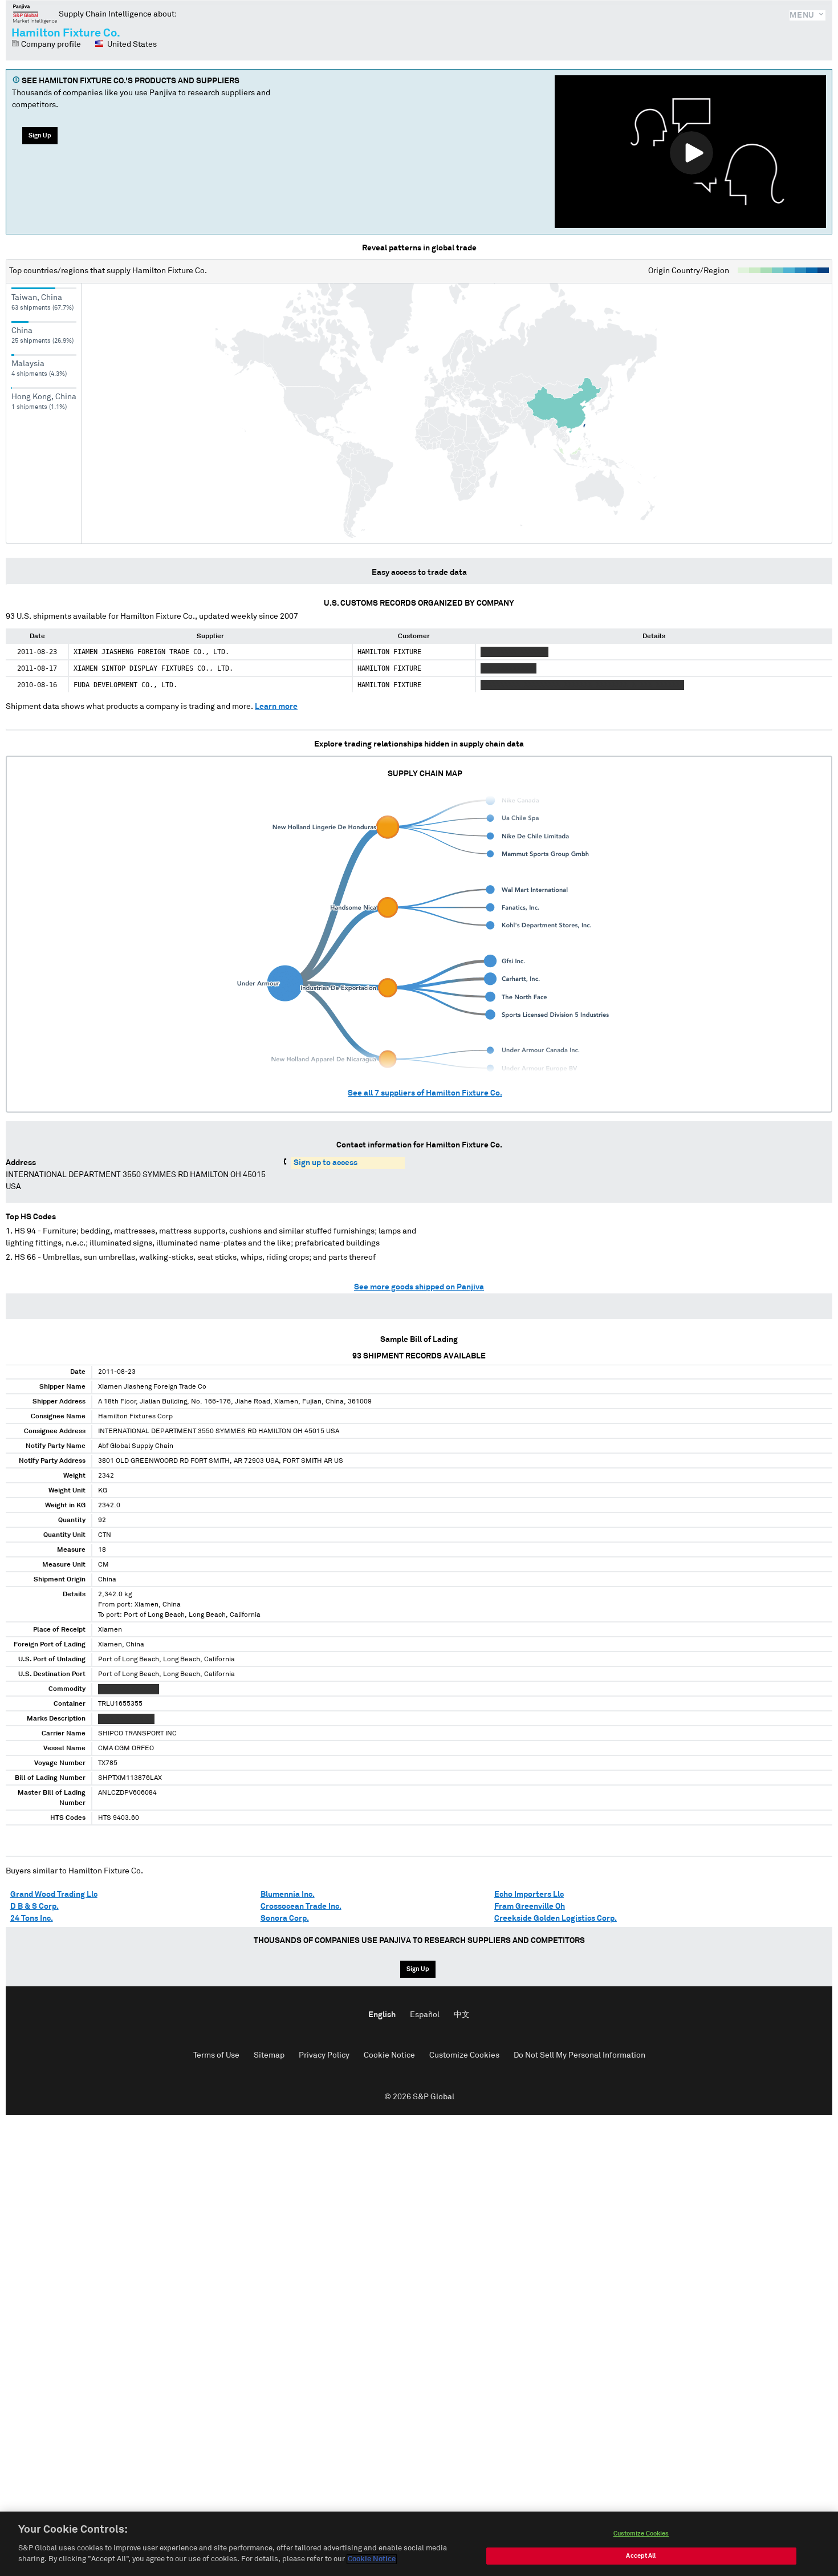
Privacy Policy (324, 2055)
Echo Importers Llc (529, 1895)
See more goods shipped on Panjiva (419, 1287)
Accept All (641, 2556)
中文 (462, 2015)
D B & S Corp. (34, 1906)
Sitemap (269, 2055)
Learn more (276, 707)
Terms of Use (216, 2055)
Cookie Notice (389, 2055)
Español (425, 2015)
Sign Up (40, 135)
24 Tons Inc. (32, 1918)
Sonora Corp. (285, 1918)
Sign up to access (326, 1163)
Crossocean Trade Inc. (301, 1906)
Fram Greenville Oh (530, 1906)
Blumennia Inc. (288, 1895)
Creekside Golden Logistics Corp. (556, 1918)
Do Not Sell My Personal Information (579, 2055)
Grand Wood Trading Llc (54, 1895)
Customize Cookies (464, 2055)
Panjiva (35, 14)
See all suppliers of (425, 1093)
